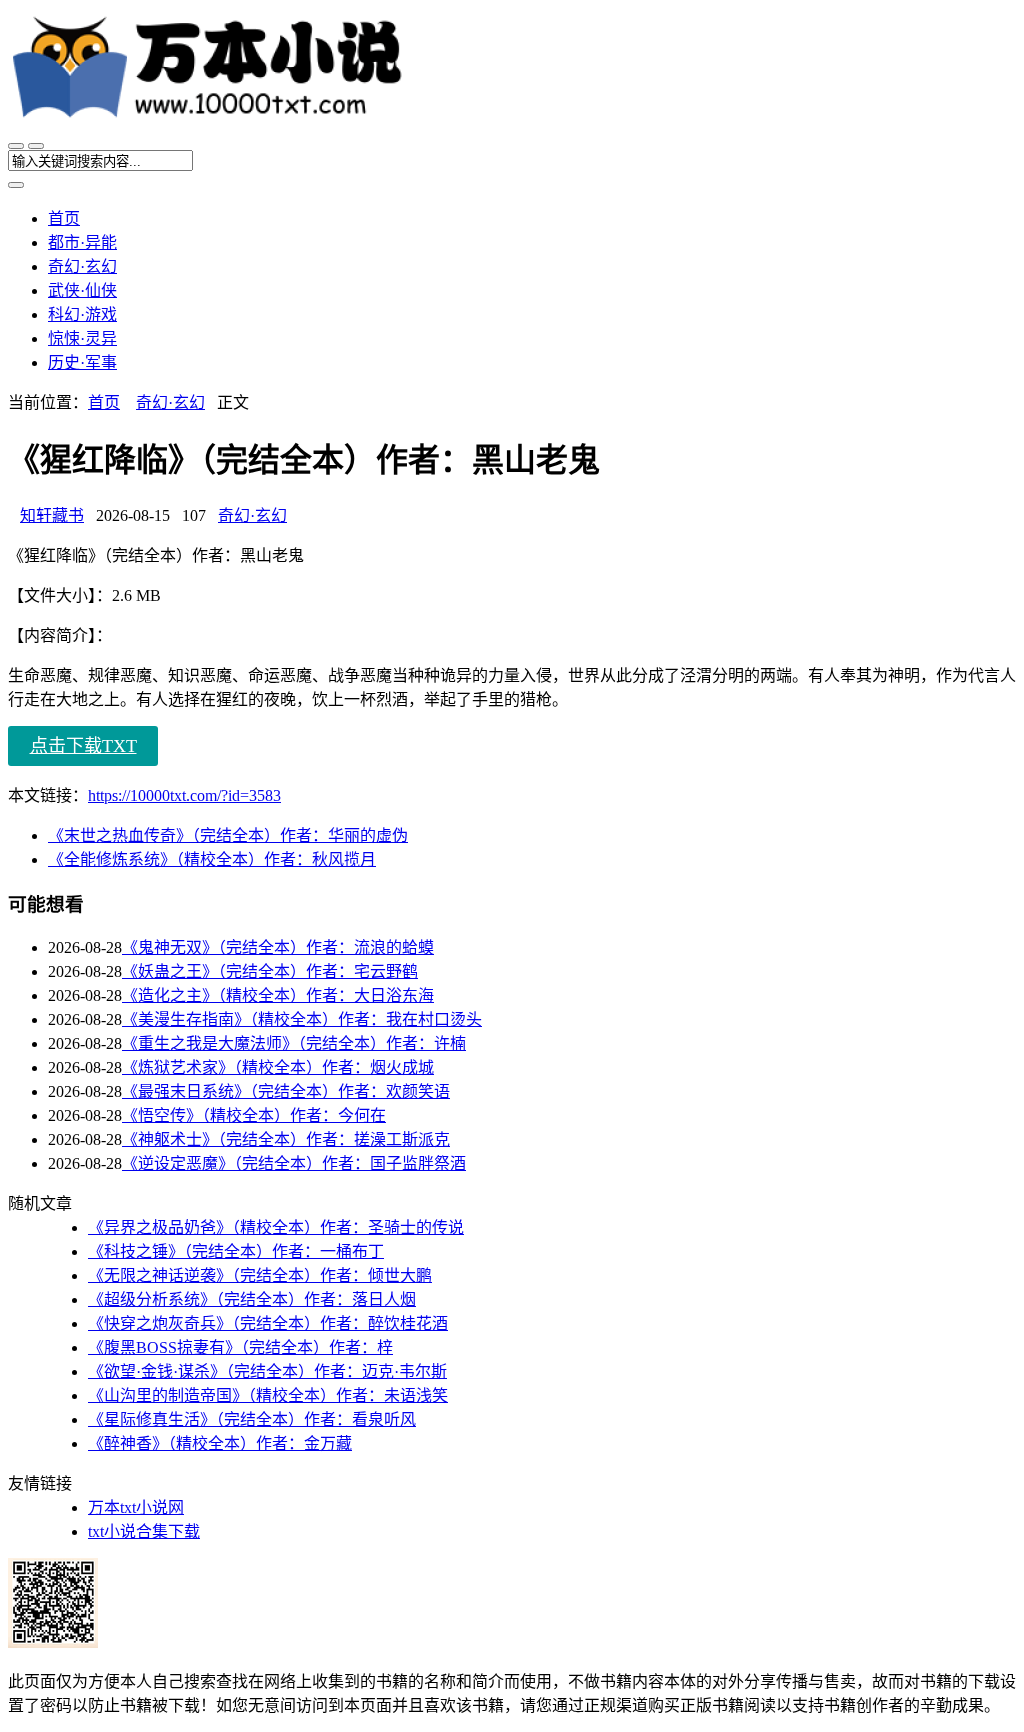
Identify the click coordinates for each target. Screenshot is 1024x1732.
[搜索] (36, 146)
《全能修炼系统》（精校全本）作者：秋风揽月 (212, 859)
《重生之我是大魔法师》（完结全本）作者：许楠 (294, 1043)
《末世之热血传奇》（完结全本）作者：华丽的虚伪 (228, 835)
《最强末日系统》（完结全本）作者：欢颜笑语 (286, 1091)
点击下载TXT (83, 746)
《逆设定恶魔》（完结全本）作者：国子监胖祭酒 (294, 1163)
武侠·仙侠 (82, 290)
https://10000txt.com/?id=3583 (184, 795)
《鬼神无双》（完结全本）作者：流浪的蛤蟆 (278, 947)
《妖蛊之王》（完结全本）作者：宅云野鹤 (270, 971)
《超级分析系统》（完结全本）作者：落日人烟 (252, 1299)
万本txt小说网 (136, 1507)
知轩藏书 (52, 515)
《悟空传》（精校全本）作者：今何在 (254, 1115)
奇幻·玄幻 (82, 266)
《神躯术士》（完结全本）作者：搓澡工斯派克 (286, 1139)
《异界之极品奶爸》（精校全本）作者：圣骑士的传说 (276, 1227)
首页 (64, 218)
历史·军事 (82, 362)
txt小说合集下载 (144, 1531)
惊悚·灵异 (82, 338)
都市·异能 (82, 242)
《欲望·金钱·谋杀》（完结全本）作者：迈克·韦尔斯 (267, 1371)
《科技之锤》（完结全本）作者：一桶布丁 (236, 1251)
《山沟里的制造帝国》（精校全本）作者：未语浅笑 (268, 1395)
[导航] (16, 146)
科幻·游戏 (82, 314)
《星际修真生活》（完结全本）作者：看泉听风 (252, 1419)
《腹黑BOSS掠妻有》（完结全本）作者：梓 (240, 1347)
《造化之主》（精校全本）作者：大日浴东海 (278, 995)
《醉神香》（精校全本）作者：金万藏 (220, 1443)
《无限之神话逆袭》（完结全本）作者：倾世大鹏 (260, 1275)
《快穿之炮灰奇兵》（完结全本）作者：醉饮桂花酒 (268, 1323)
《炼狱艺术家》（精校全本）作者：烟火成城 (278, 1067)
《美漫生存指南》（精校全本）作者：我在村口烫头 (302, 1019)
